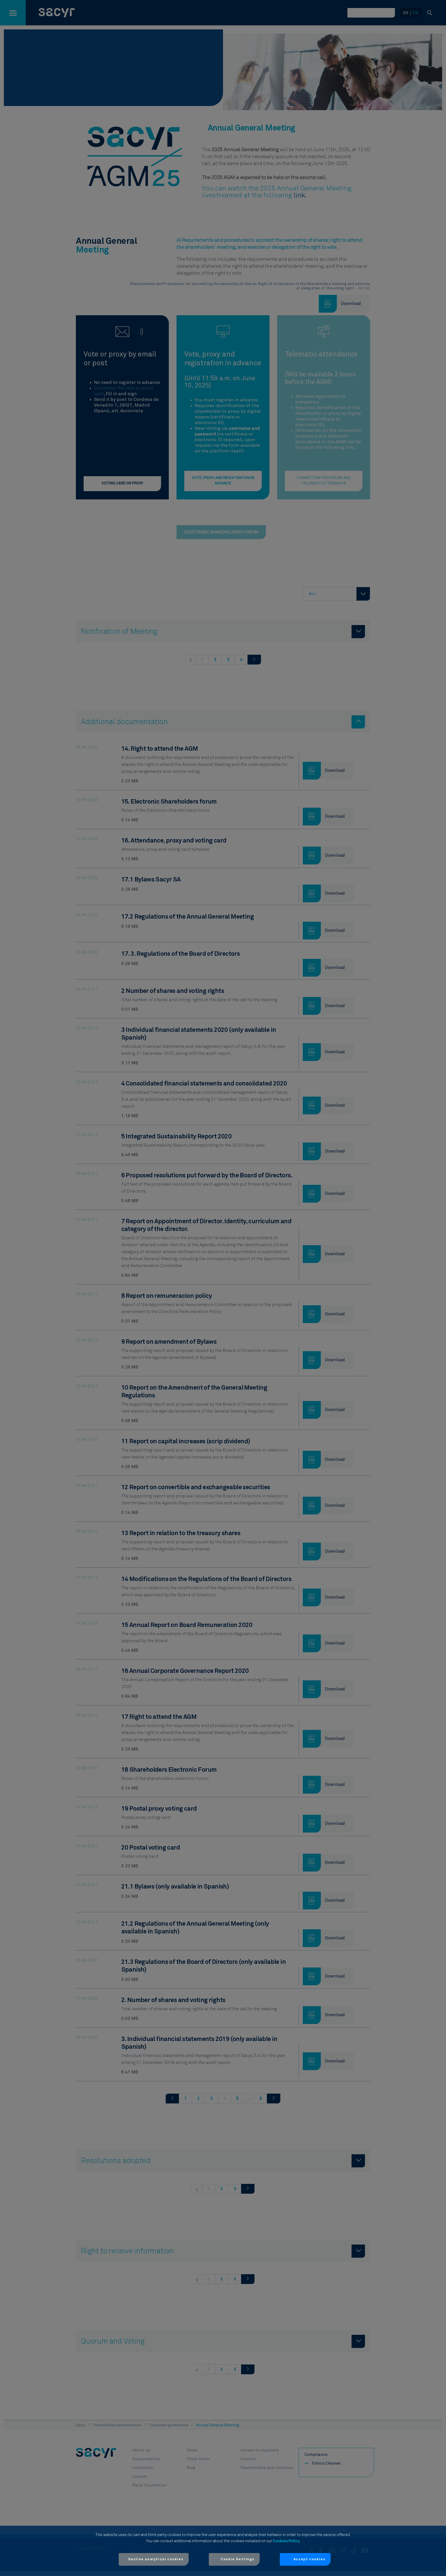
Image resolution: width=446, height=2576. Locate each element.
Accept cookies (309, 2559)
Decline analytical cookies (156, 2559)
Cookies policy (286, 2541)
